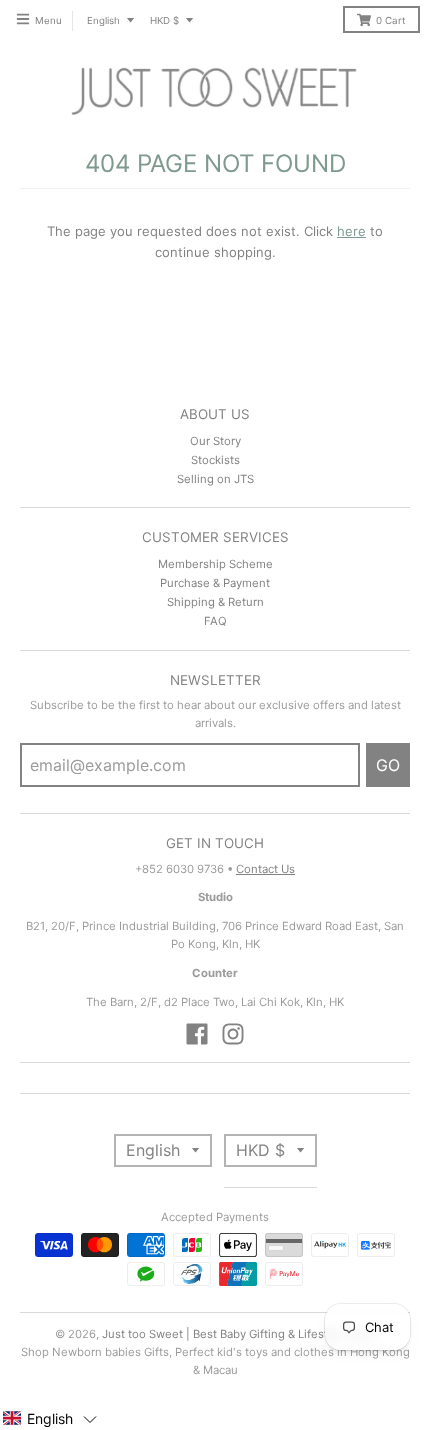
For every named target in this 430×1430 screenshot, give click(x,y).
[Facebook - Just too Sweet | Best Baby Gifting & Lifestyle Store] (197, 1034)
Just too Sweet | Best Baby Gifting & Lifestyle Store (239, 1334)
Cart (391, 20)
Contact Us (265, 869)
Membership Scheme (215, 564)
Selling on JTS (215, 479)
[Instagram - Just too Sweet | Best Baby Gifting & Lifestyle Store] (233, 1034)
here (351, 231)
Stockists (215, 460)
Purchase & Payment (215, 583)
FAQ (215, 621)
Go (388, 765)
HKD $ (164, 20)
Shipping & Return (215, 602)
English (103, 20)
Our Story (215, 441)
